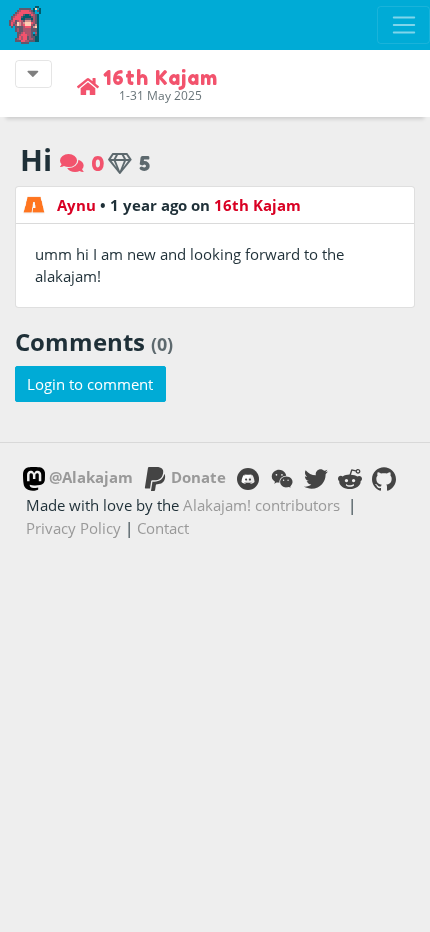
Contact (163, 528)
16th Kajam (257, 205)
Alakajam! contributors (261, 505)
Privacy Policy (73, 528)
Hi (36, 159)
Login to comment (90, 384)
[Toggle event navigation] (33, 74)
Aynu (76, 205)
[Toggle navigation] (403, 25)
